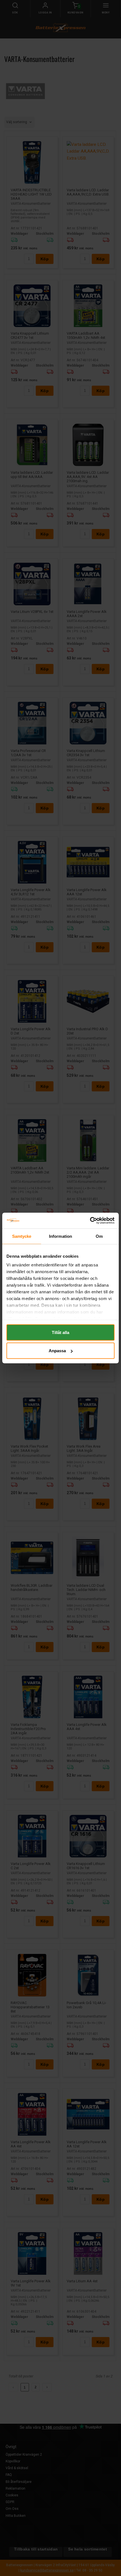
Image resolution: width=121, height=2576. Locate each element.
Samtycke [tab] (22, 1236)
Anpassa (57, 1351)
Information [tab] (60, 1236)
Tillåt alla (60, 1332)
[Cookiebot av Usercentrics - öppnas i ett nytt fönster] (90, 1221)
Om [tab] (99, 1236)
